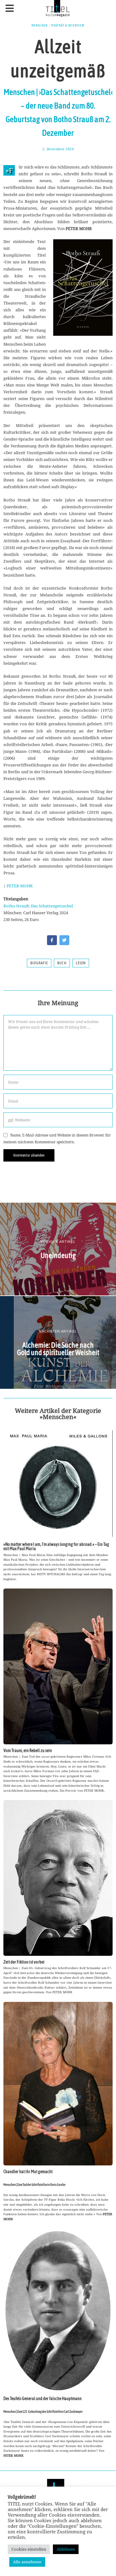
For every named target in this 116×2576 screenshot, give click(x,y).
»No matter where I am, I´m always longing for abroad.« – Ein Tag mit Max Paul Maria (56, 1546)
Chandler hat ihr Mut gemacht (28, 2172)
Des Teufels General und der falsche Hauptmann (43, 2399)
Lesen (81, 963)
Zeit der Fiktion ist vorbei (24, 1962)
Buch (62, 963)
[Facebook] (52, 940)
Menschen (40, 25)
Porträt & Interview (68, 25)
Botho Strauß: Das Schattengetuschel (38, 906)
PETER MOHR (20, 886)
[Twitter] (64, 940)
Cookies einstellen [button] (29, 2549)
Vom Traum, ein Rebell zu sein (28, 1751)
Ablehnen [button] (66, 2549)
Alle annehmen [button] (27, 2562)
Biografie (39, 963)
